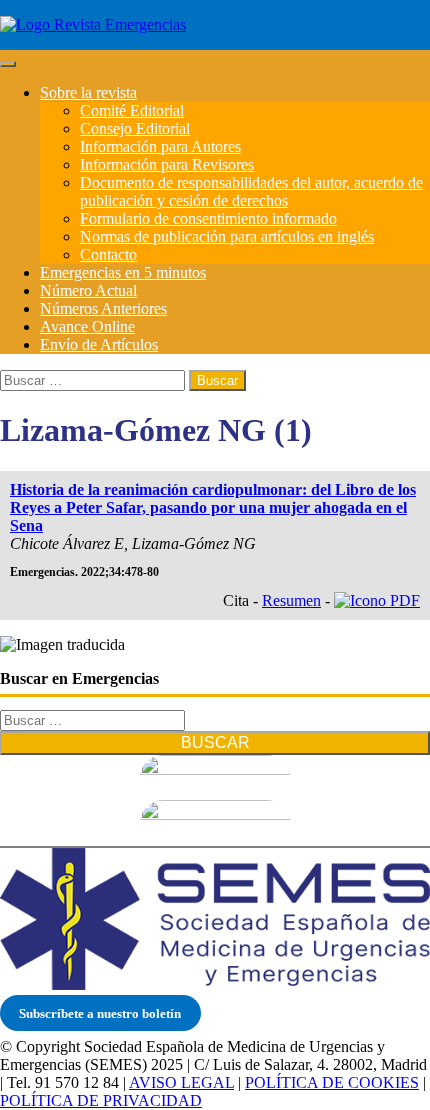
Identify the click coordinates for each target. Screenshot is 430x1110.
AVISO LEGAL (181, 1082)
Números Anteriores (103, 308)
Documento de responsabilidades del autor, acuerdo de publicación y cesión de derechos (251, 191)
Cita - (242, 600)
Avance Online (87, 326)
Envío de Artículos (99, 344)
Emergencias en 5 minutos (123, 272)
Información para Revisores (167, 164)
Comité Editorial (132, 110)
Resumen (291, 600)
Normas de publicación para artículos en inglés (227, 236)
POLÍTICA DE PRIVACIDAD (101, 1100)
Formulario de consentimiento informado (208, 218)
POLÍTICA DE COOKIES (332, 1082)
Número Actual (88, 290)
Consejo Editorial (135, 128)
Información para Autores (160, 146)
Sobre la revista (88, 92)
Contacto (108, 254)
